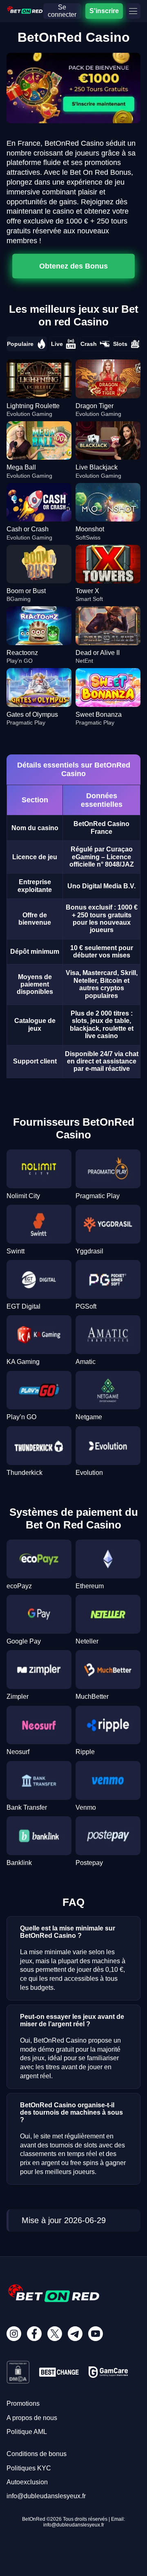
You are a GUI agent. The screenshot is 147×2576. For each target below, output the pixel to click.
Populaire (20, 344)
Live (57, 344)
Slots (120, 344)
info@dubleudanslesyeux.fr (46, 2496)
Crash (89, 344)
